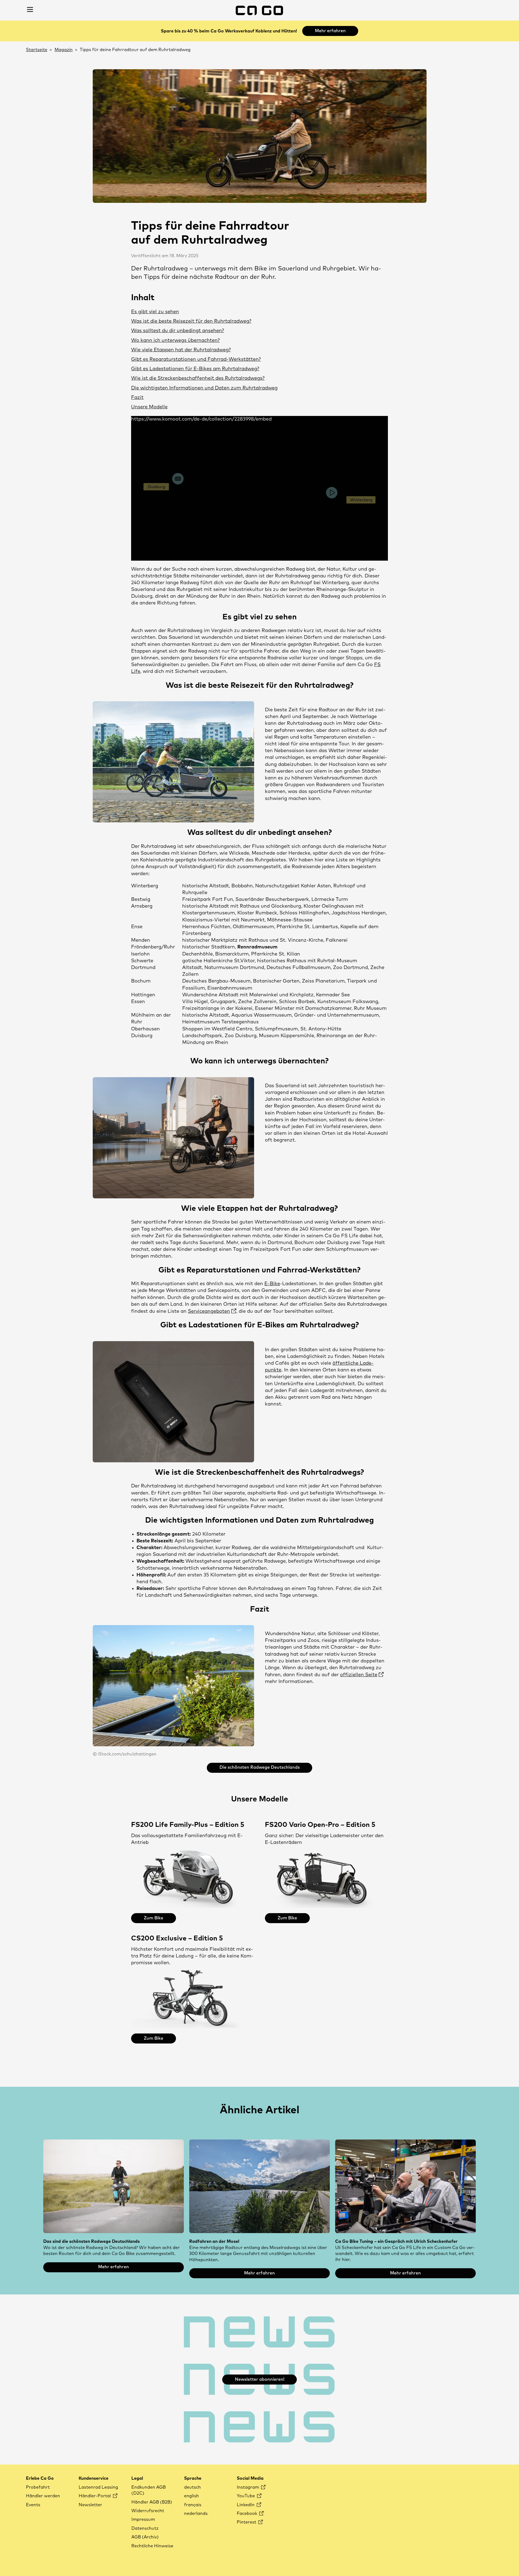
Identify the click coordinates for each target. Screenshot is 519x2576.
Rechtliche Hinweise (152, 2546)
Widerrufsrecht (148, 2511)
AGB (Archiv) (145, 2537)
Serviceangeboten (209, 1311)
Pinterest (247, 2522)
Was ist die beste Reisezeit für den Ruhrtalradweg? (191, 321)
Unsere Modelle (149, 407)
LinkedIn (246, 2505)
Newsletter (90, 2505)
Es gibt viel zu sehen (155, 312)
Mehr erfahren (330, 31)
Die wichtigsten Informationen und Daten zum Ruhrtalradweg (204, 388)
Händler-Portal (95, 2496)
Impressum (143, 2519)
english (192, 2496)
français (193, 2505)
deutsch (192, 2487)
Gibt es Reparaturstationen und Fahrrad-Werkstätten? (196, 359)
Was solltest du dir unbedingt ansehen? (178, 331)
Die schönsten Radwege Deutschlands (260, 1767)
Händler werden (43, 2496)
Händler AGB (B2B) (152, 2502)
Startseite (37, 50)
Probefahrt (38, 2487)
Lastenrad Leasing (98, 2487)
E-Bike (272, 1284)
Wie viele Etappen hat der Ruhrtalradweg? (181, 350)
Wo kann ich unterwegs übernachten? (175, 340)
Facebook (247, 2514)
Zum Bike (154, 1918)
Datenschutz (145, 2528)
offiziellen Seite (359, 1675)
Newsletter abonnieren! (260, 2379)
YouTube (246, 2496)
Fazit (137, 398)
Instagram (248, 2487)
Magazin (64, 50)
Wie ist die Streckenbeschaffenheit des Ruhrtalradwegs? (198, 378)
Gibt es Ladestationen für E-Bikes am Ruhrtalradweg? (195, 369)
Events (33, 2505)
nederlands (196, 2514)
